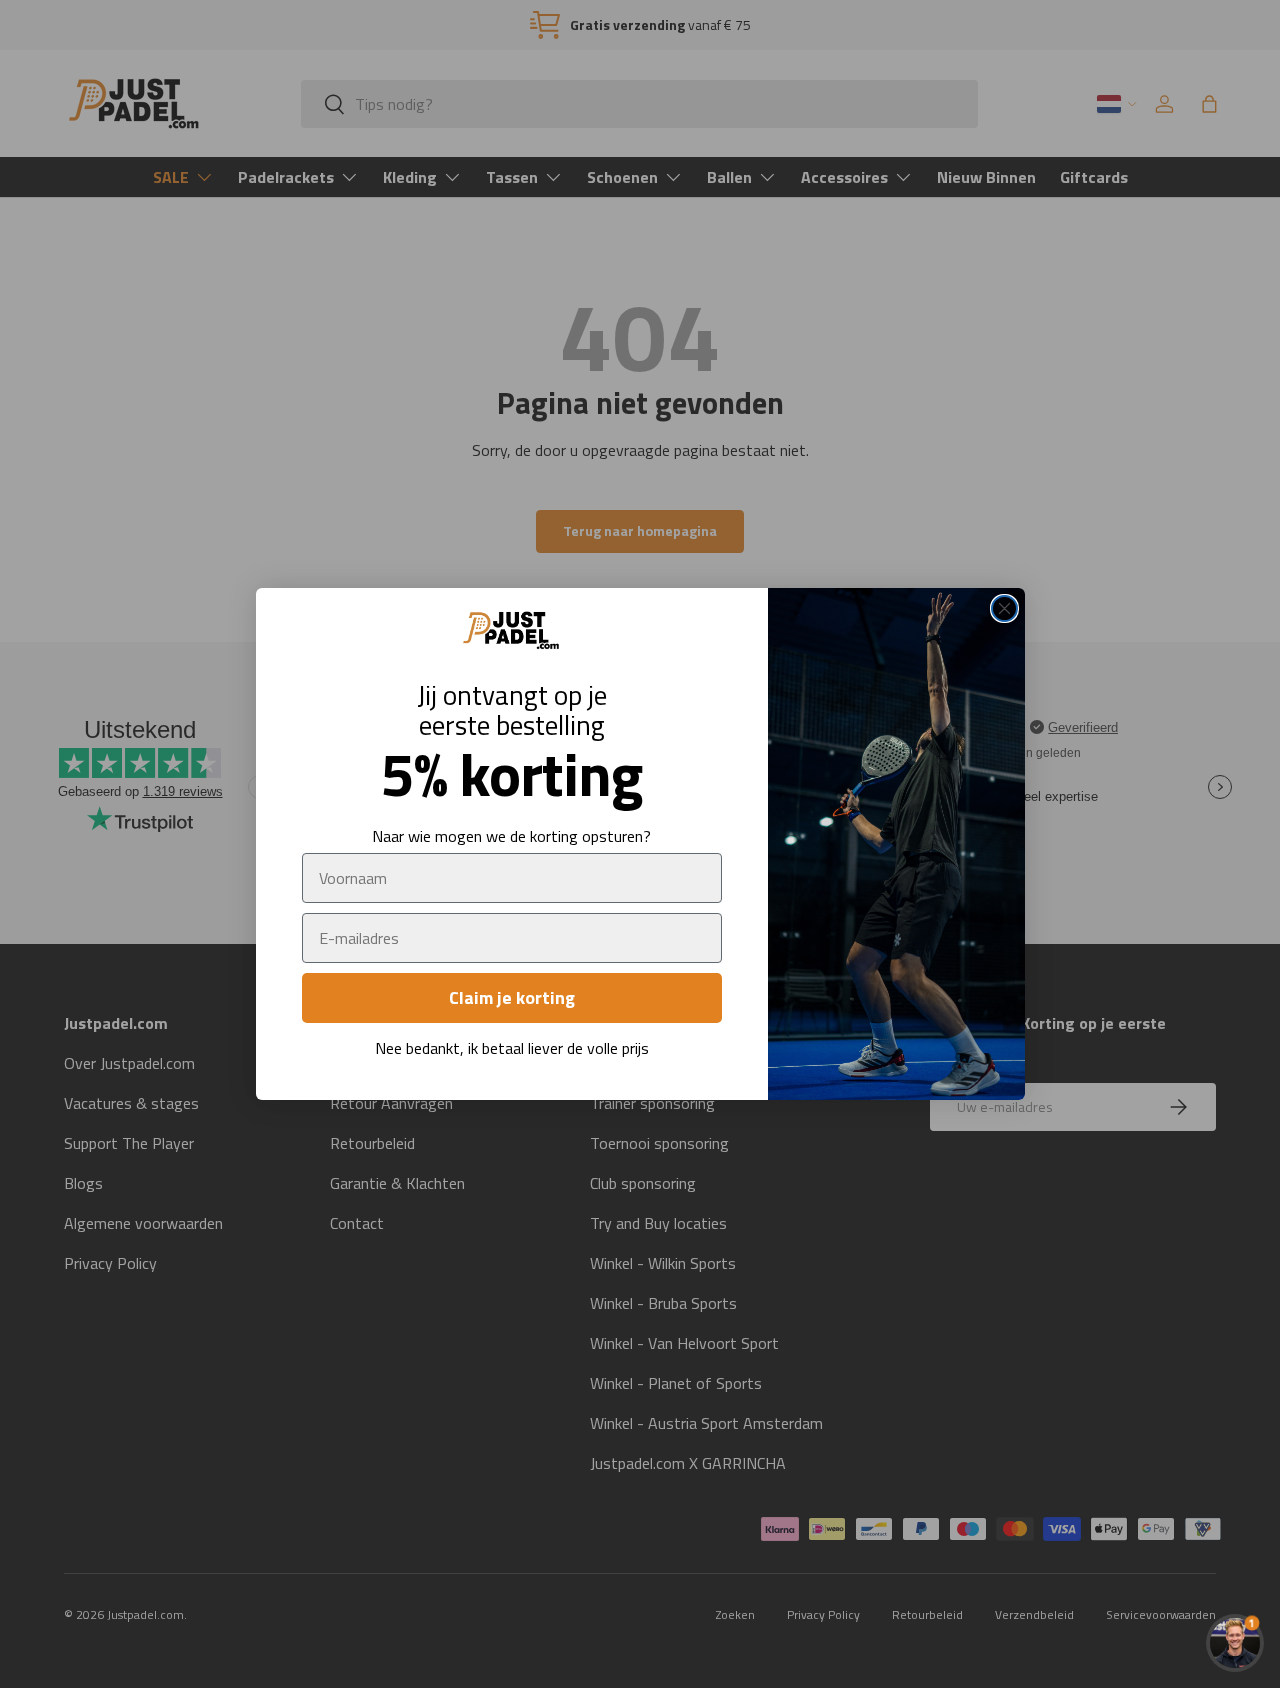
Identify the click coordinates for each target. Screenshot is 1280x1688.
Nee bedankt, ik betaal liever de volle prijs (512, 1048)
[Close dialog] (1004, 608)
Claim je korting (512, 997)
